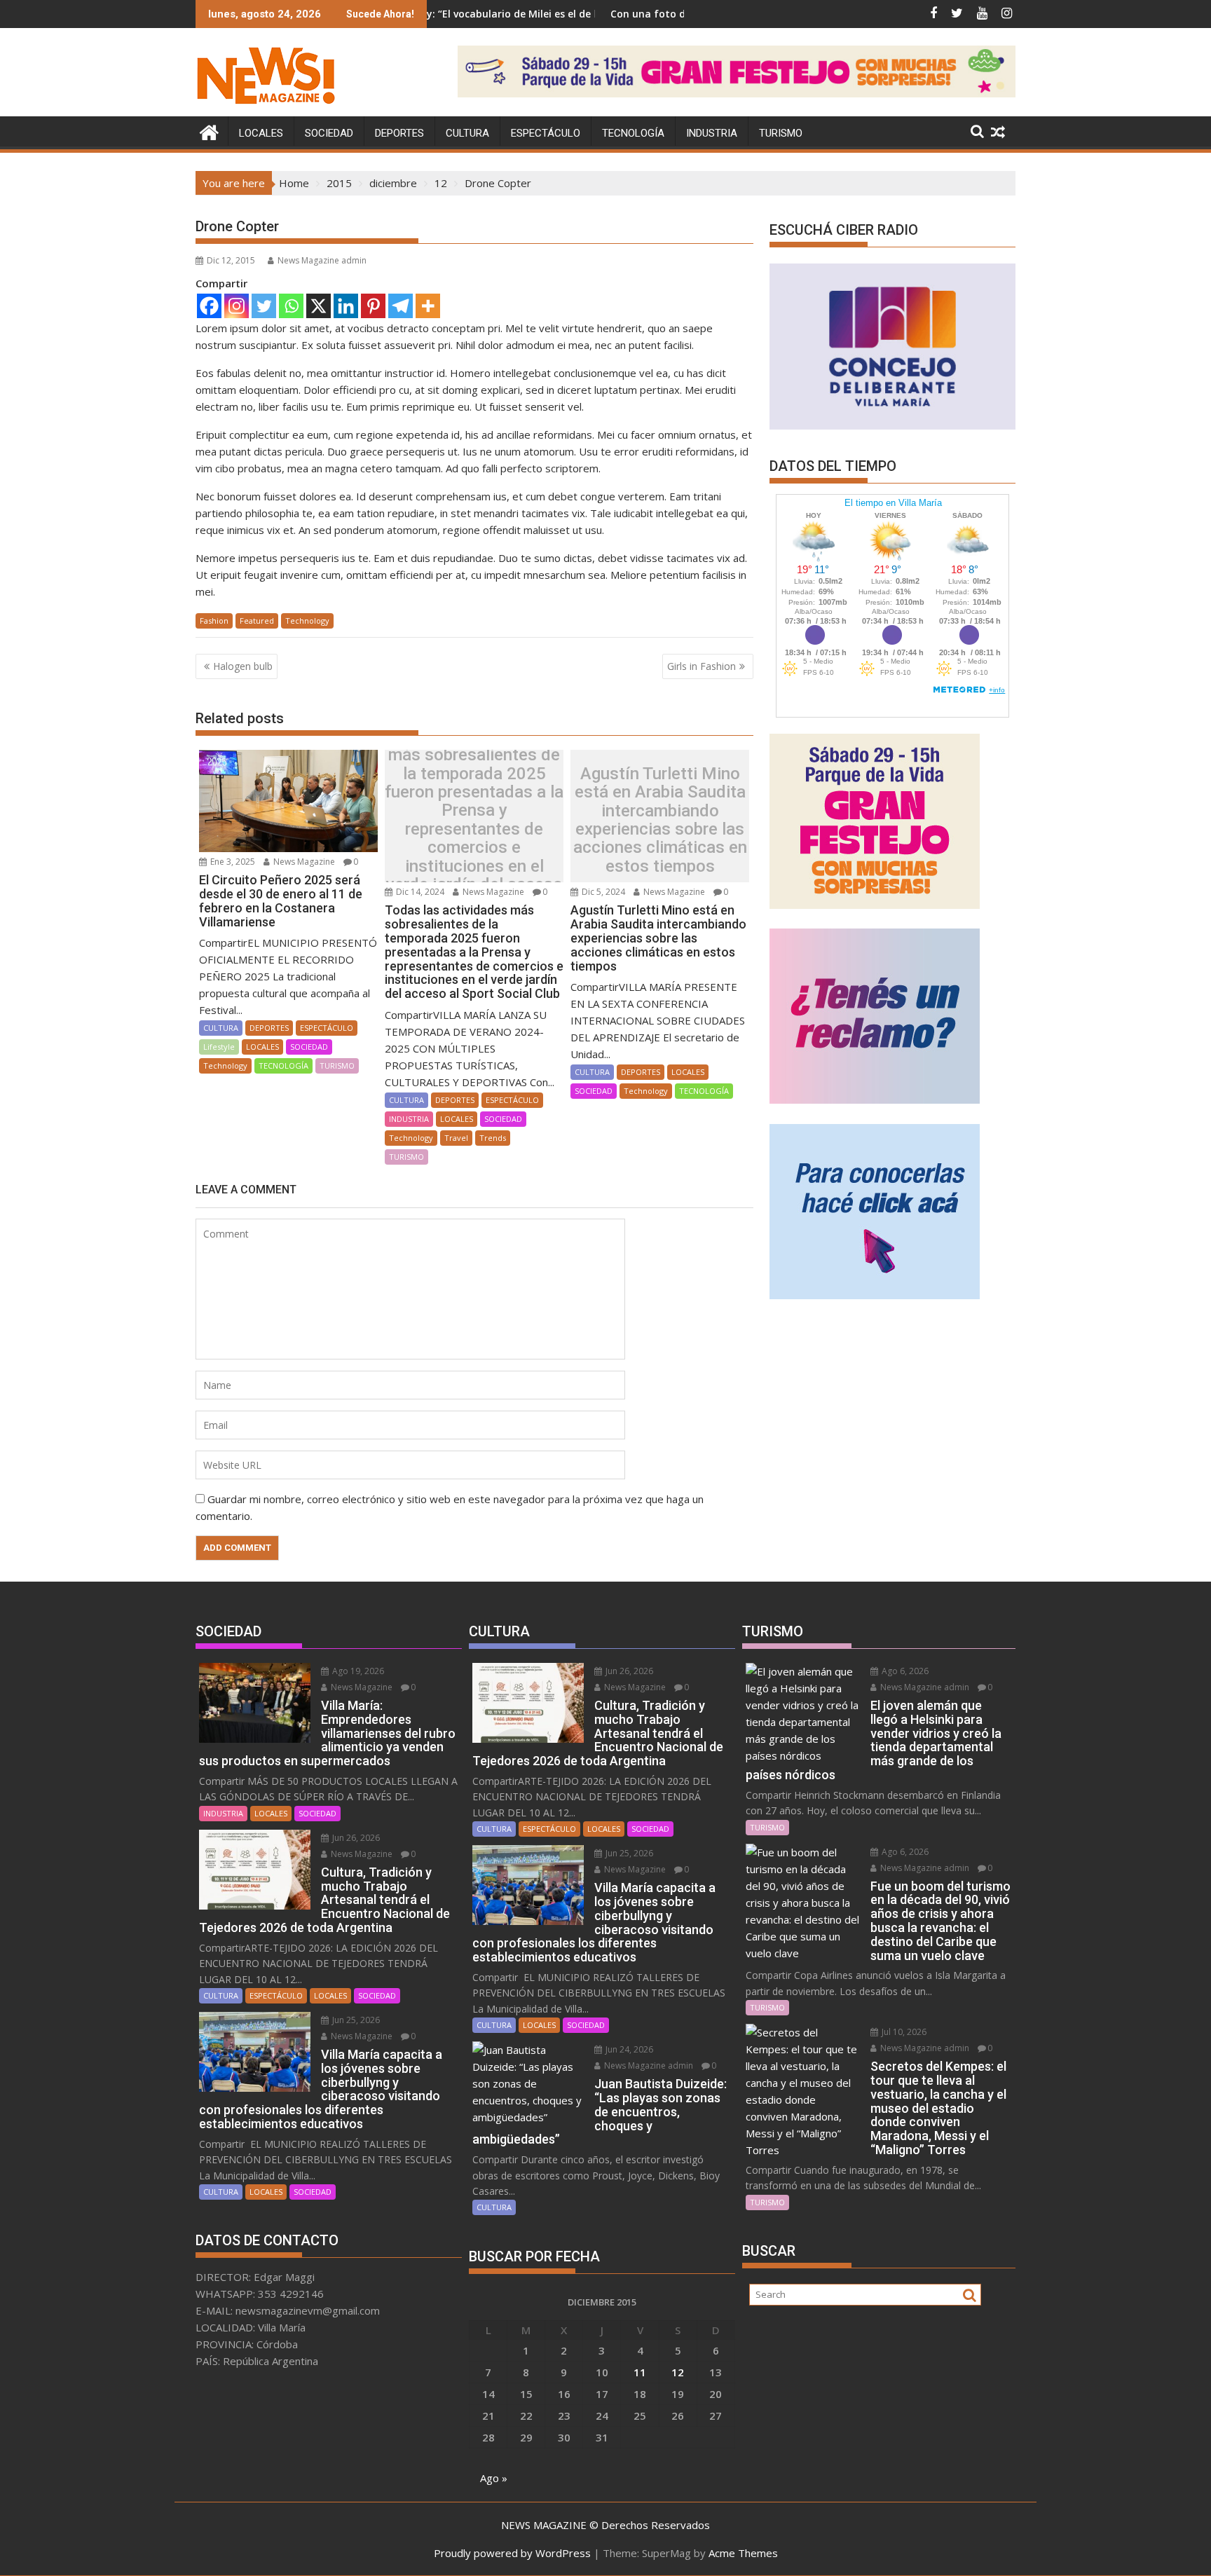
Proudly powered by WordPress (512, 2553)
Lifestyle (219, 1047)
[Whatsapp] (291, 306)
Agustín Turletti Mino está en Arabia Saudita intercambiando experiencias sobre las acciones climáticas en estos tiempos (660, 820)
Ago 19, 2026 (357, 1671)
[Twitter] (264, 306)
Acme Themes (743, 2553)
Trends (493, 1138)
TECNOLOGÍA (633, 133)
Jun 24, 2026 (628, 2049)
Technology (307, 621)
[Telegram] (401, 306)
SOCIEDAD (329, 133)
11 (640, 2372)
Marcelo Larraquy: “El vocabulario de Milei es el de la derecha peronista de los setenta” (463, 14)
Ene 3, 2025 (232, 862)
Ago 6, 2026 (904, 1671)
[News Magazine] (209, 131)
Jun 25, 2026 (355, 2020)
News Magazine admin (322, 260)
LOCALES (261, 133)
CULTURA (467, 133)
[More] (428, 306)
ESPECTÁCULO (546, 133)
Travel (456, 1138)
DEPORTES (399, 133)
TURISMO (781, 133)
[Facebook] (209, 306)
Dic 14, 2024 (419, 892)
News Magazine (303, 862)
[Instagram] (237, 306)
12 (678, 2372)
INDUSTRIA (712, 133)
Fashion (214, 621)
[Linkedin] (346, 306)
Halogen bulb (243, 666)
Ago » (494, 2478)
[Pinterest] (373, 306)
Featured (257, 621)
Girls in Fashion (702, 666)
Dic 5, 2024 (602, 892)
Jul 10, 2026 (903, 2032)
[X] (319, 306)
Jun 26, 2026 (355, 1838)
